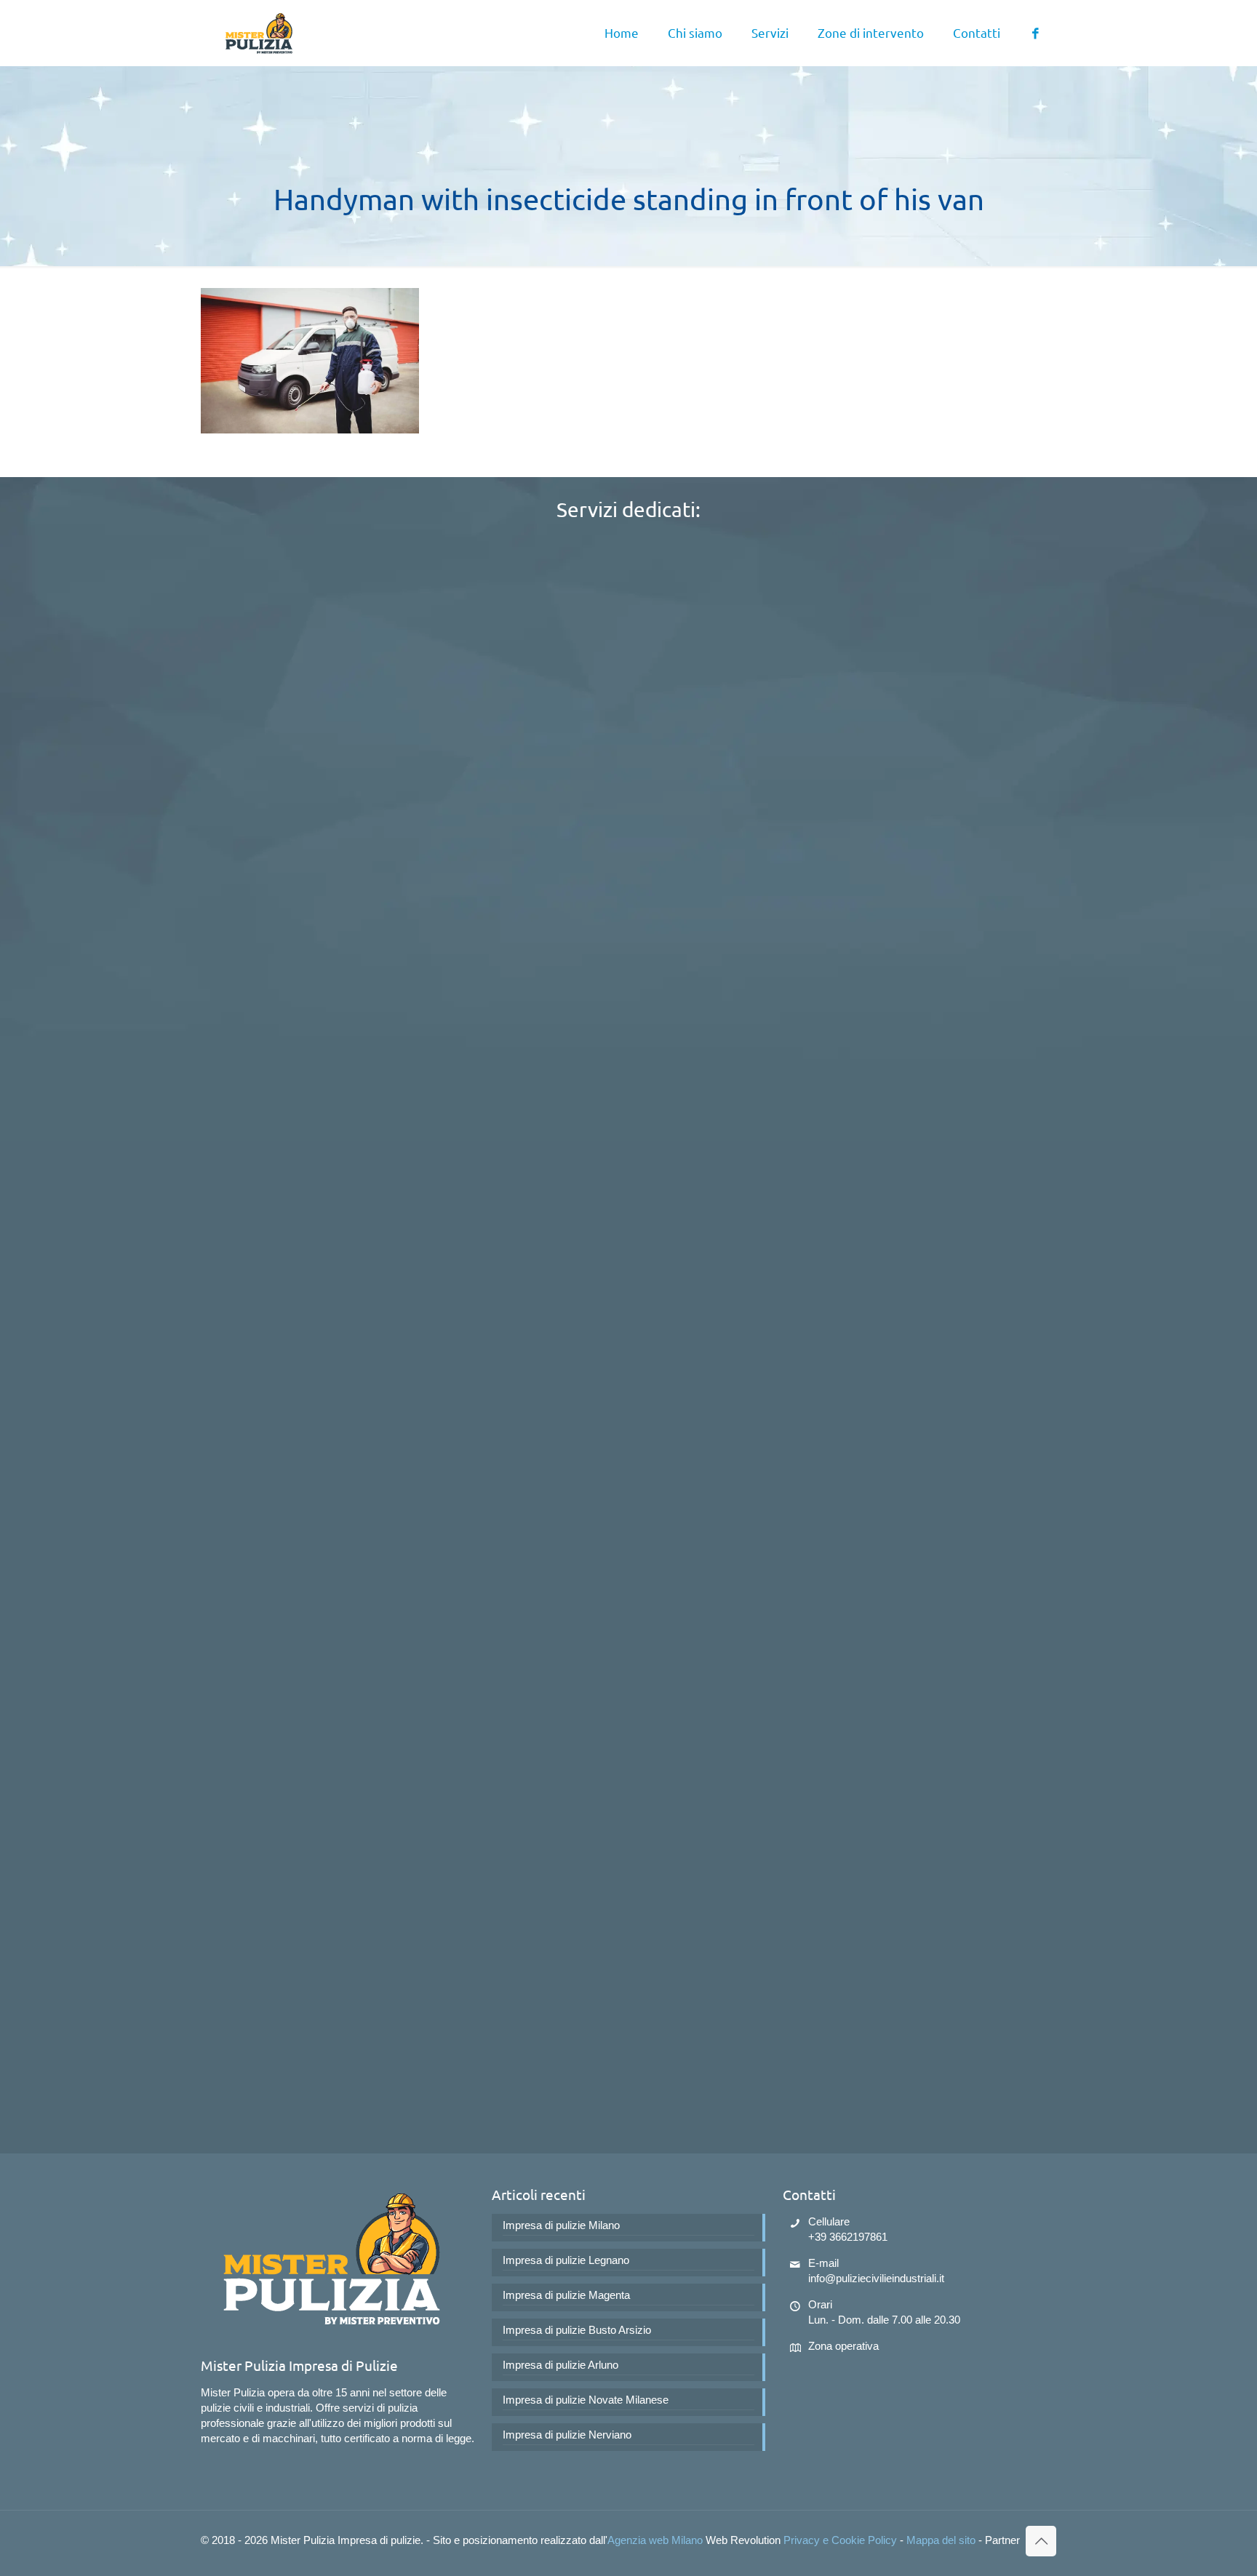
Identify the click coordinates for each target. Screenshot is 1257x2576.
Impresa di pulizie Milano (561, 2225)
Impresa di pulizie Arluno (560, 2365)
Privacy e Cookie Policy (840, 2540)
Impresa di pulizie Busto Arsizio (577, 2330)
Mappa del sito (941, 2540)
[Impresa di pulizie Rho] (259, 33)
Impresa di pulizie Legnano (566, 2260)
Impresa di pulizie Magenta (566, 2295)
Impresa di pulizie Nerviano (567, 2435)
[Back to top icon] (1041, 2541)
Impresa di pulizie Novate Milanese (586, 2400)
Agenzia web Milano (655, 2540)
